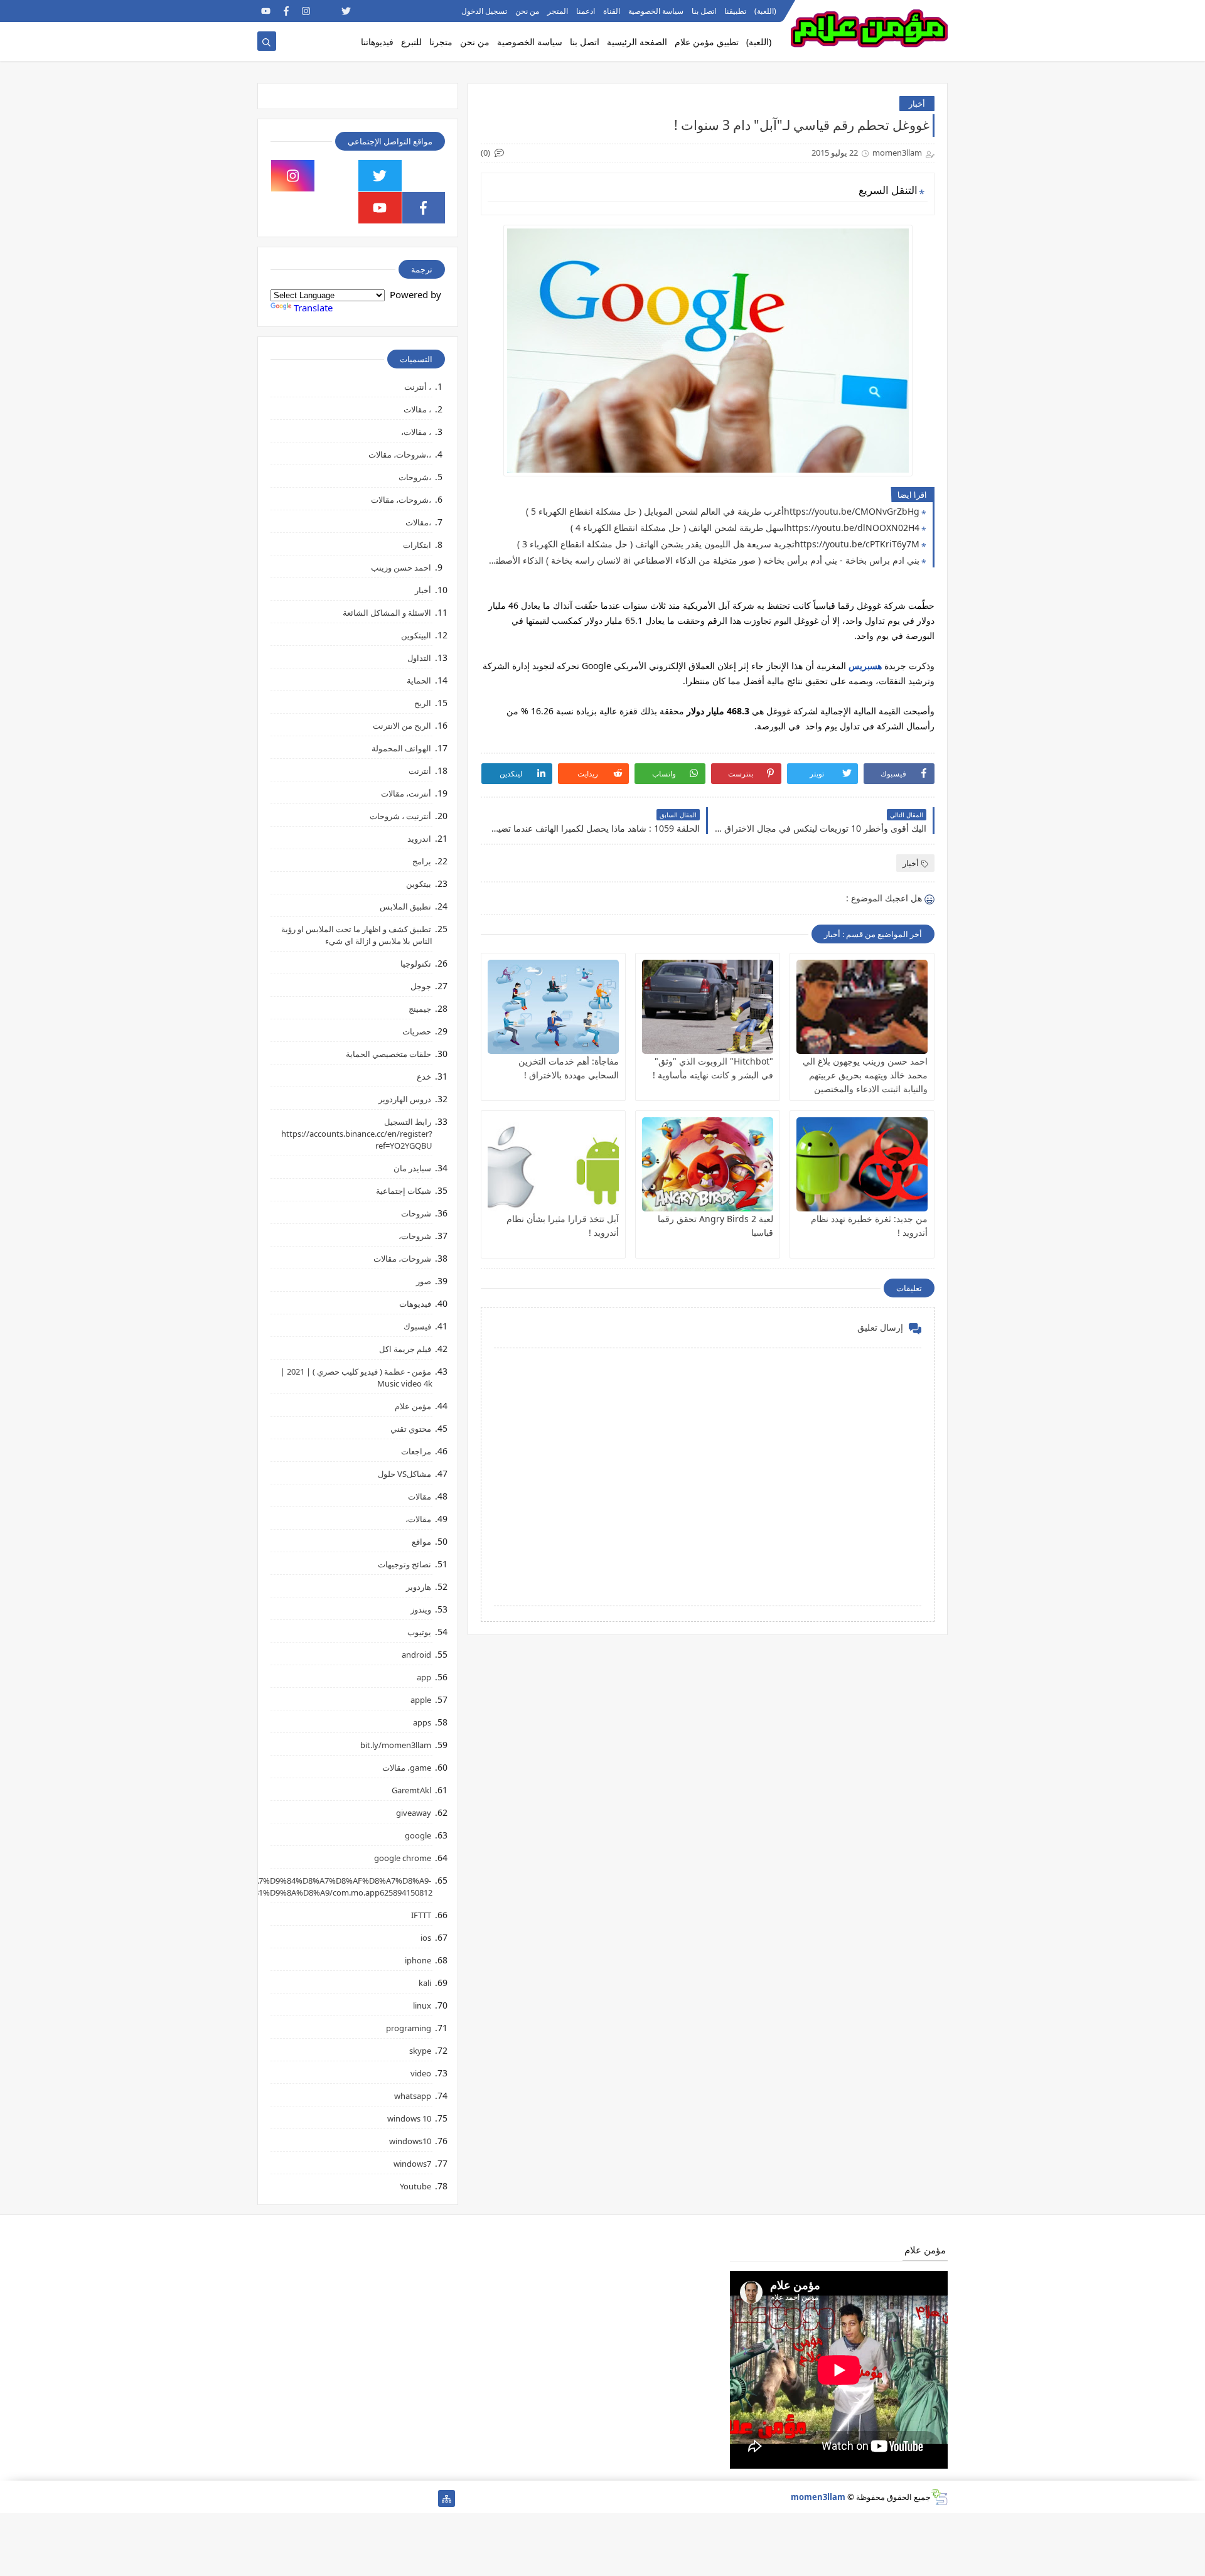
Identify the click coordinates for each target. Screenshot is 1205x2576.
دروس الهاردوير (405, 1099)
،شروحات (415, 477)
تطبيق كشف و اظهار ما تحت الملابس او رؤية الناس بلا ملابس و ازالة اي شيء (357, 935)
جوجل (421, 986)
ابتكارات (417, 545)
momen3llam (818, 2497)
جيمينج (420, 1009)
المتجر (558, 11)
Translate (313, 308)
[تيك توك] (286, 2498)
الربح (423, 703)
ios (426, 1938)
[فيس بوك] (306, 2498)
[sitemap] (447, 2498)
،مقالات (418, 522)
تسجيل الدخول (484, 11)
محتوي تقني (411, 1429)
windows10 (410, 2141)
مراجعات (416, 1451)
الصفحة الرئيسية (637, 42)
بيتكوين (419, 884)
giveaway (414, 1813)
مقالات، (418, 1519)
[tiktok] (326, 11)
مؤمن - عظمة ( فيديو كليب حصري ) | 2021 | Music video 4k (356, 1377)
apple (421, 1700)
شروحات (416, 1213)
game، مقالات (407, 1768)
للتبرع (411, 42)
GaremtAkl (411, 1790)
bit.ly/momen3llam (396, 1745)
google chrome (403, 1858)
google (418, 1835)
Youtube (415, 2186)
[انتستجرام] (346, 2498)
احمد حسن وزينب (401, 567)
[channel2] (366, 11)
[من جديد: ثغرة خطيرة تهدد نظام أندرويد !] (862, 1164)
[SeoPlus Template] (939, 2497)
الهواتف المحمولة (401, 748)
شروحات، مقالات (402, 1258)
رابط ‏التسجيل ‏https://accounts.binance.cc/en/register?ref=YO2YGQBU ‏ (357, 1134)
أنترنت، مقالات (406, 793)
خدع (424, 1076)
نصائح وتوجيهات (404, 1564)
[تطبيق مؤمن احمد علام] (426, 2498)
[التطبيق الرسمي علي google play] (424, 176)
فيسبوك (417, 1326)
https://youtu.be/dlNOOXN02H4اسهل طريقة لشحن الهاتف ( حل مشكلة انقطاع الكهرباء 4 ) (745, 528)
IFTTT (421, 1915)
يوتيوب (419, 1632)
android (416, 1655)
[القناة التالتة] (406, 2498)
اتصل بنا (704, 11)
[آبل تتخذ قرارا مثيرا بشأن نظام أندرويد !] (553, 1164)
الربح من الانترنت (402, 726)
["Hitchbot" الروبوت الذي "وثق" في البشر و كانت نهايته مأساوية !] (708, 1007)
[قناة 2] (366, 2498)
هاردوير (419, 1587)
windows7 (412, 2164)
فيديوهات (415, 1304)
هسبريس (864, 666)
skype (420, 2051)
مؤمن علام (413, 1406)
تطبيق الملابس (405, 906)
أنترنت (420, 771)
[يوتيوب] (266, 2498)
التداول (419, 658)
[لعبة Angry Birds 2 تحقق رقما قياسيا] (708, 1164)
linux (422, 2005)
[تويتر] (386, 2498)
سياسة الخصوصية (656, 11)
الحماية (419, 680)
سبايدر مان (412, 1168)
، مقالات (417, 409)
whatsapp (413, 2096)
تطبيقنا (735, 11)
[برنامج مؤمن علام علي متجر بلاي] (406, 11)
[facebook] (286, 11)
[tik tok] (337, 176)
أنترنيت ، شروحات (400, 816)
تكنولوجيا (416, 963)
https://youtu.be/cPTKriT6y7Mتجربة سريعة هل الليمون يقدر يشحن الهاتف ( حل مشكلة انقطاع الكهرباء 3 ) (718, 544)
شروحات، (415, 1236)
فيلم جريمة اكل (405, 1349)
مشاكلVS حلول (404, 1474)
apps (422, 1722)
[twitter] (346, 11)
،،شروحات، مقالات (400, 454)
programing (409, 2028)
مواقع (421, 1542)
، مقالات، (416, 432)
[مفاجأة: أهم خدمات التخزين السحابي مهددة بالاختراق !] (553, 1007)
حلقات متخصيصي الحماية (388, 1054)
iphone (418, 1960)
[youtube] (266, 11)
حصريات (417, 1031)
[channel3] (386, 11)
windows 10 (409, 2118)
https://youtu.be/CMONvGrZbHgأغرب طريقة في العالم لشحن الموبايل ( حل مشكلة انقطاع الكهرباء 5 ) (723, 511)
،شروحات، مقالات (401, 500)
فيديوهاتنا (377, 42)
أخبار (917, 104)
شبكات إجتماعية (404, 1191)
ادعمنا (586, 11)
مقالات (420, 1496)
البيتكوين (416, 635)
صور (424, 1281)
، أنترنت (418, 387)
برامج (422, 861)
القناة (612, 11)
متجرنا (441, 42)
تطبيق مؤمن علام (707, 42)
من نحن (527, 11)
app (424, 1677)
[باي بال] (326, 2498)
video (421, 2073)
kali (425, 1983)
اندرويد (419, 839)
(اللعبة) (765, 11)
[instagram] (306, 11)
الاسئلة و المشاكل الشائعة (387, 613)
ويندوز (421, 1609)
